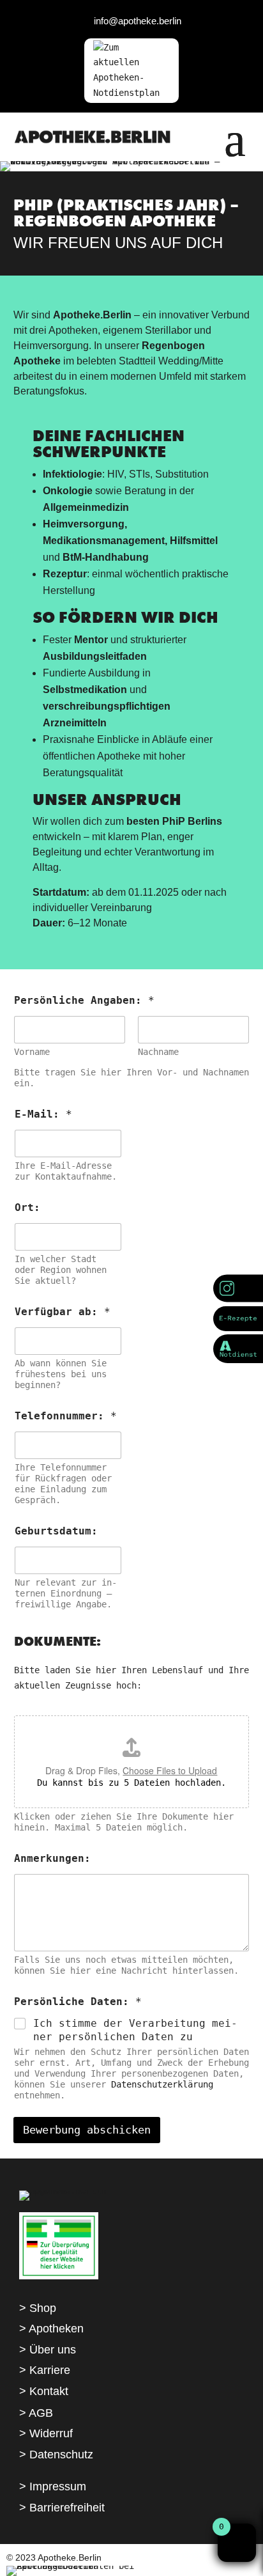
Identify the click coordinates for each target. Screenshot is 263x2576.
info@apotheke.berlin (138, 21)
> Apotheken (51, 2329)
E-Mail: (43, 1114)
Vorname (32, 1052)
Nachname (158, 1052)
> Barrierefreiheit (62, 2508)
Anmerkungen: (52, 1858)
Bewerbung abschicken (87, 2130)
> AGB (36, 2413)
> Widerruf (46, 2433)
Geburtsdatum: (56, 1531)
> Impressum (53, 2486)
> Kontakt (44, 2391)
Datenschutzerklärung (162, 2084)
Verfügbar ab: (63, 1312)
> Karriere (45, 2370)
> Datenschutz (56, 2455)
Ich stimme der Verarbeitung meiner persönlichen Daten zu (135, 2030)
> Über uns (48, 2350)
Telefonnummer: (66, 1416)
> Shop (38, 2308)
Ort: (27, 1207)
